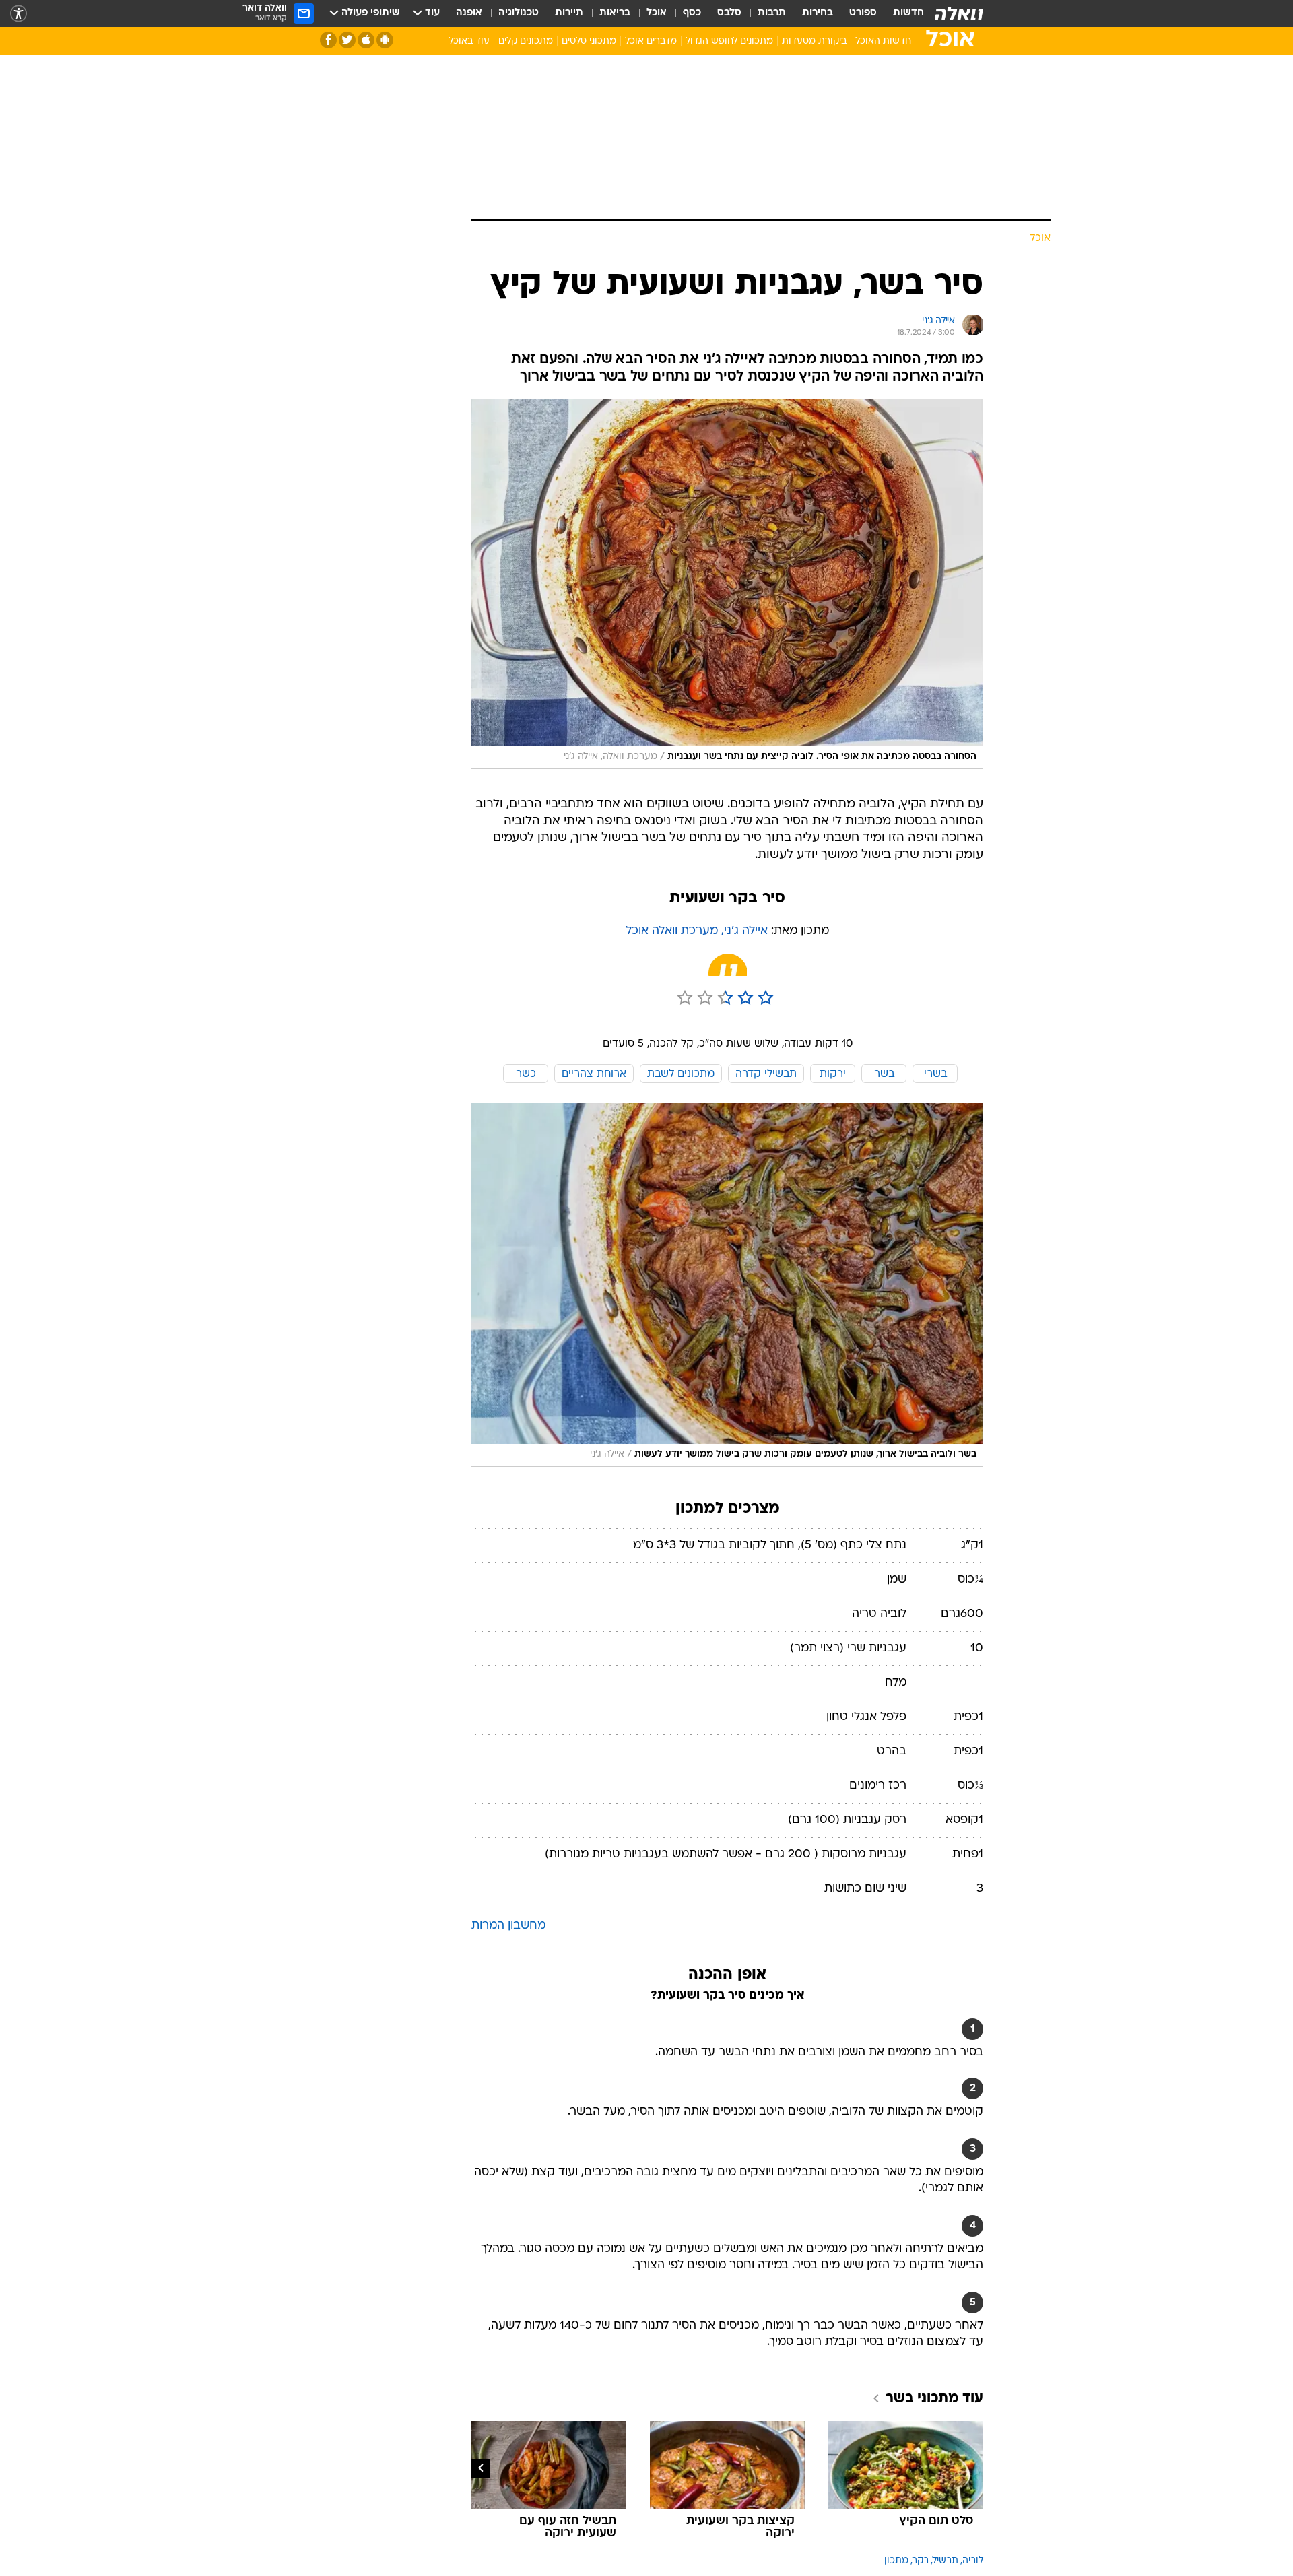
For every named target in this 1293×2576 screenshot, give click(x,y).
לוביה (973, 2561)
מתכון (896, 2561)
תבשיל (946, 2561)
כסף (692, 13)
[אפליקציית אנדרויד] (385, 40)
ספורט (863, 13)
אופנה (469, 13)
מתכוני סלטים (589, 41)
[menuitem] (900, 13)
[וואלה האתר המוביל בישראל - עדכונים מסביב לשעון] (959, 13)
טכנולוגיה (519, 13)
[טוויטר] (347, 40)
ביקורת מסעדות (814, 41)
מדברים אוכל (651, 41)
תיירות (569, 13)
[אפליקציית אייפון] (366, 40)
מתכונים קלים (526, 41)
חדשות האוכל (883, 41)
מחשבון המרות (508, 1926)
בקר (921, 2561)
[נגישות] (19, 14)
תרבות (772, 13)
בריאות (615, 13)
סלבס (729, 13)
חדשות (908, 13)
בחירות (818, 13)
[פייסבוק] (328, 40)
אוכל (657, 13)
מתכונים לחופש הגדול (729, 41)
